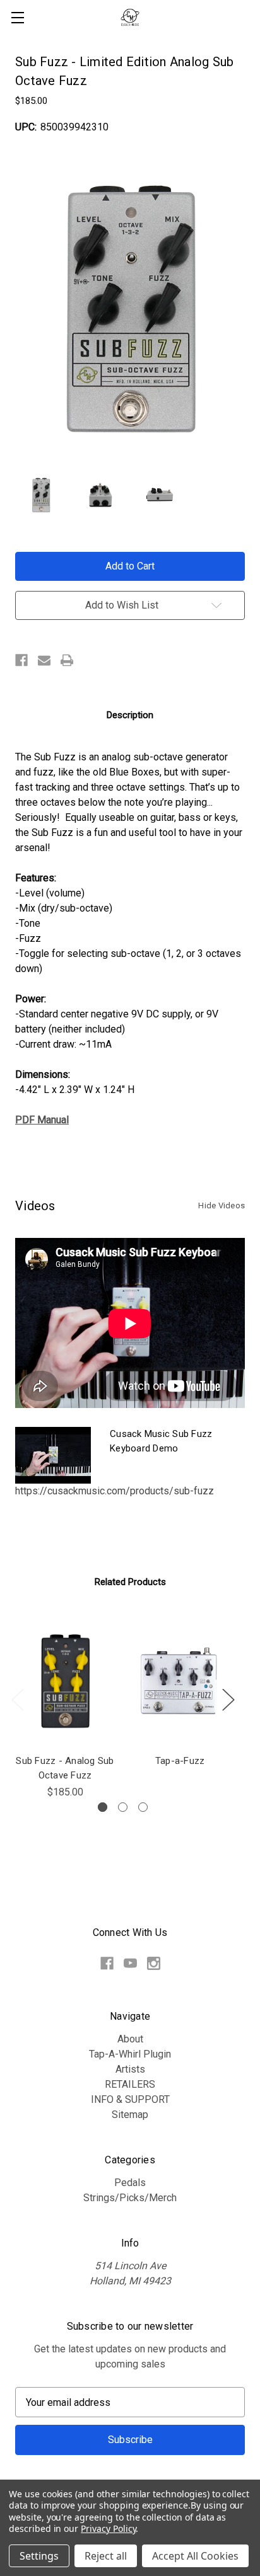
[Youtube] (130, 1963)
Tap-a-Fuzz (180, 1761)
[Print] (67, 660)
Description (130, 715)
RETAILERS (130, 2084)
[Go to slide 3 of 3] (143, 1807)
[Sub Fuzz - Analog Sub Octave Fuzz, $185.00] (65, 1681)
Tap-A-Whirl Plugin (130, 2054)
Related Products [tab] (130, 1582)
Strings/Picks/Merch (130, 2198)
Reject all (106, 2556)
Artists (130, 2069)
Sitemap (130, 2115)
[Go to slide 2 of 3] (123, 1807)
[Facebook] (21, 660)
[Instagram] (154, 1963)
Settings (39, 2556)
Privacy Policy (108, 2528)
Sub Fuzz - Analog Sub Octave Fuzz (65, 1768)
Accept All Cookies (195, 2556)
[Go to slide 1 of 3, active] (103, 1807)
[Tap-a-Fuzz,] (180, 1681)
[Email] (44, 660)
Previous (17, 1699)
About (130, 2039)
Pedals (130, 2183)
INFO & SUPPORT (130, 2099)
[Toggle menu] (17, 17)
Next (228, 1699)
